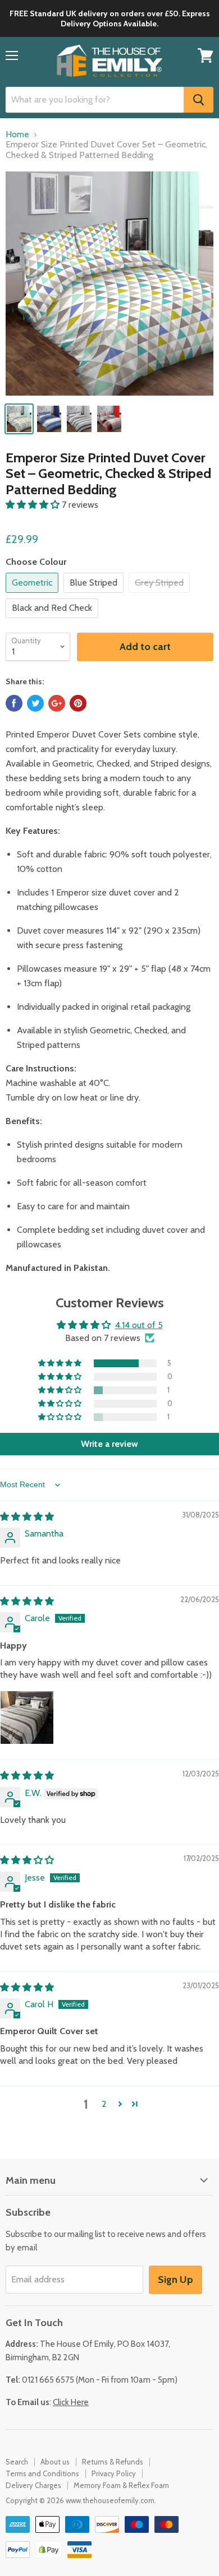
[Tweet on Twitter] (35, 703)
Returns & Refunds (113, 2462)
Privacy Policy (114, 2473)
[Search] (199, 100)
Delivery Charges (33, 2485)
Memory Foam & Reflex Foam (121, 2485)
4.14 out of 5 (139, 1325)
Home (17, 134)
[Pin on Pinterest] (78, 703)
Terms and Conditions (42, 2473)
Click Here (71, 2402)
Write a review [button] (109, 1444)
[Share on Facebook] (14, 703)
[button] (34, 505)
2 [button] (104, 2104)
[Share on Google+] (57, 703)
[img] (27, 1517)
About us (55, 2462)
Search (17, 2462)
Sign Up (175, 2280)
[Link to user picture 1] (27, 1718)
